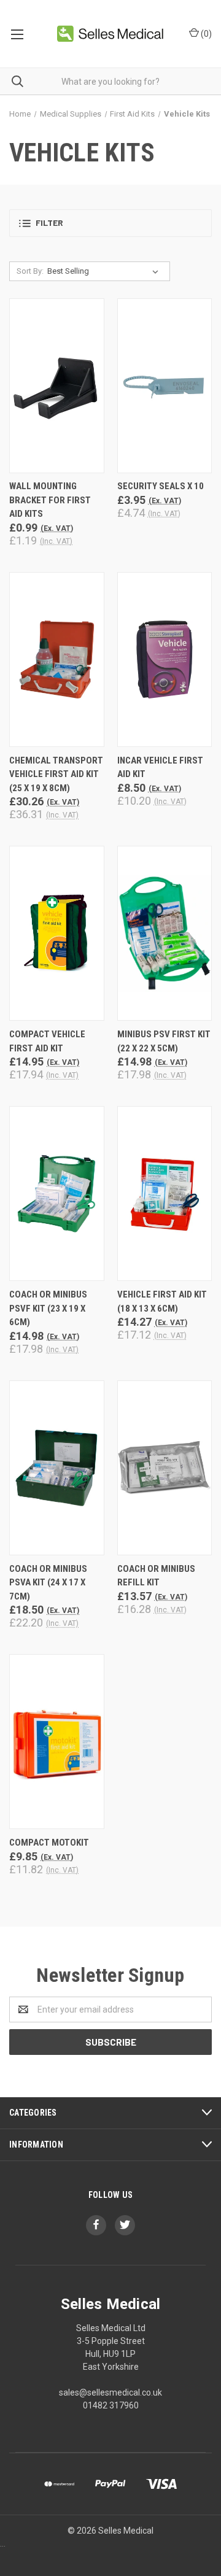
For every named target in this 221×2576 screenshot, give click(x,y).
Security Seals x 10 (161, 486)
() (205, 34)
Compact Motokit (49, 1843)
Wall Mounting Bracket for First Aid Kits (50, 500)
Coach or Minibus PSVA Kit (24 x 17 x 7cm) (48, 1583)
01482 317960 (111, 2405)
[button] (110, 223)
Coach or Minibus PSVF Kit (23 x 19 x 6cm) (48, 1308)
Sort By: (30, 271)
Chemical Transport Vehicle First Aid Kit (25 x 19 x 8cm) (56, 774)
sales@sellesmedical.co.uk (110, 2392)
